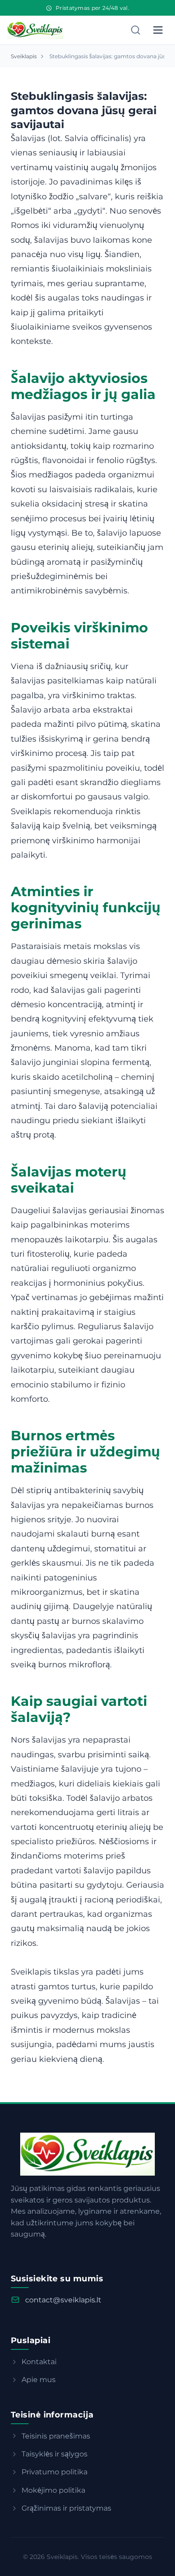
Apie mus (39, 2380)
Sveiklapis (24, 56)
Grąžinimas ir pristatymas (66, 2508)
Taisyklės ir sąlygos (55, 2454)
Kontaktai (39, 2362)
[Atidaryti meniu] (158, 30)
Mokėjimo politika (53, 2490)
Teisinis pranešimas (56, 2436)
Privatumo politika (55, 2472)
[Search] (136, 30)
